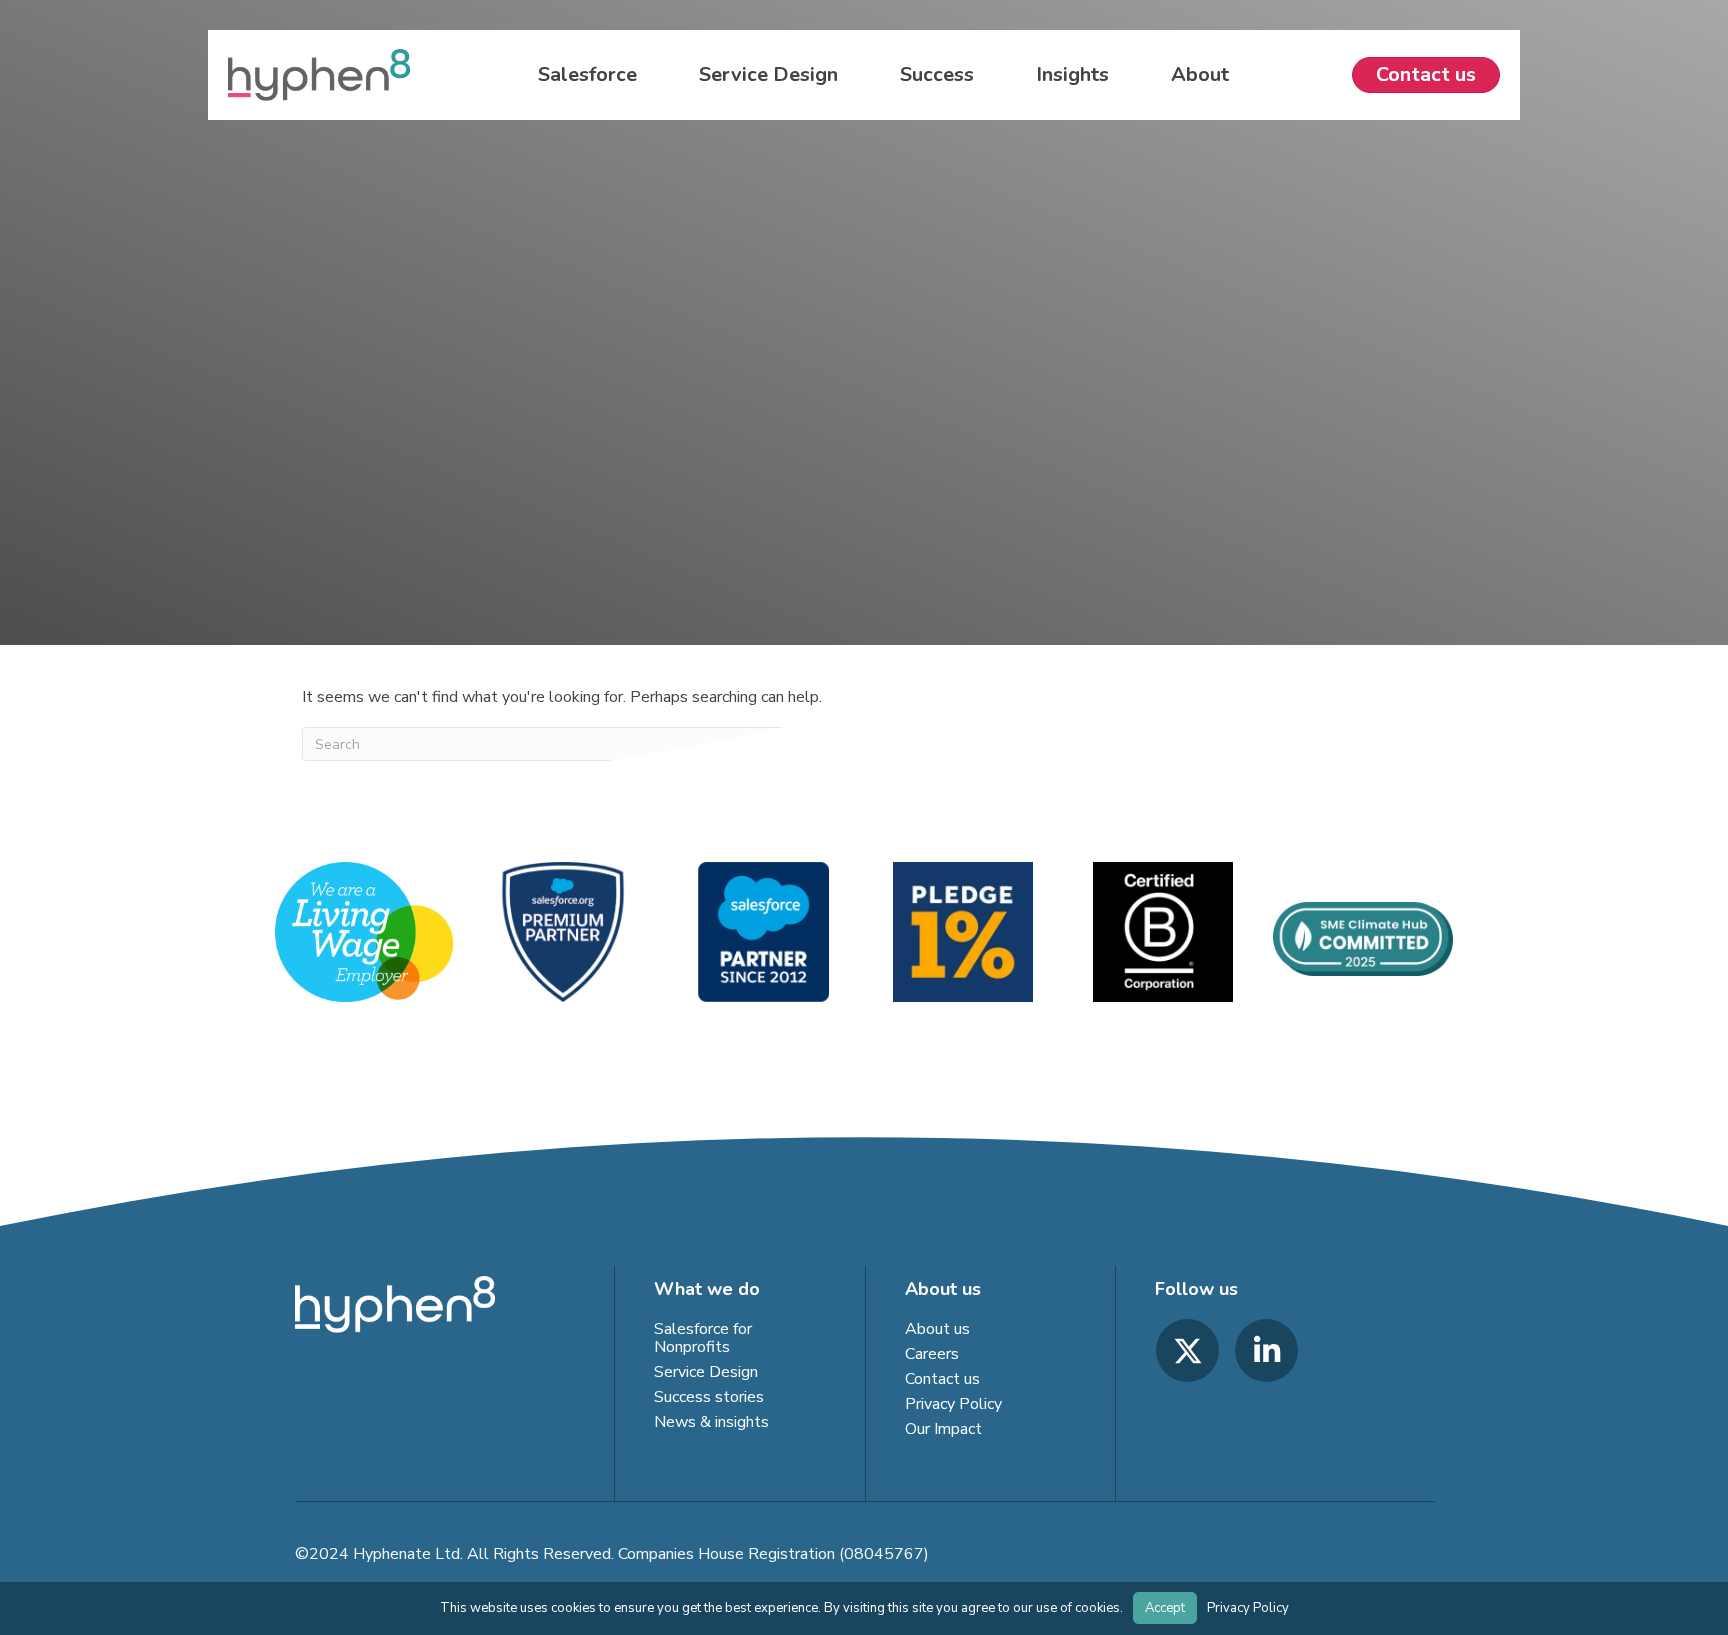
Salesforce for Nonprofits (703, 1338)
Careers (932, 1354)
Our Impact (943, 1429)
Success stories (709, 1397)
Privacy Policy (953, 1404)
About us (937, 1329)
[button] (1187, 1350)
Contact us (942, 1379)
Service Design (706, 1372)
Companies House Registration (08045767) (773, 1554)
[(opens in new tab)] (563, 931)
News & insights (711, 1422)
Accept (1165, 1608)
